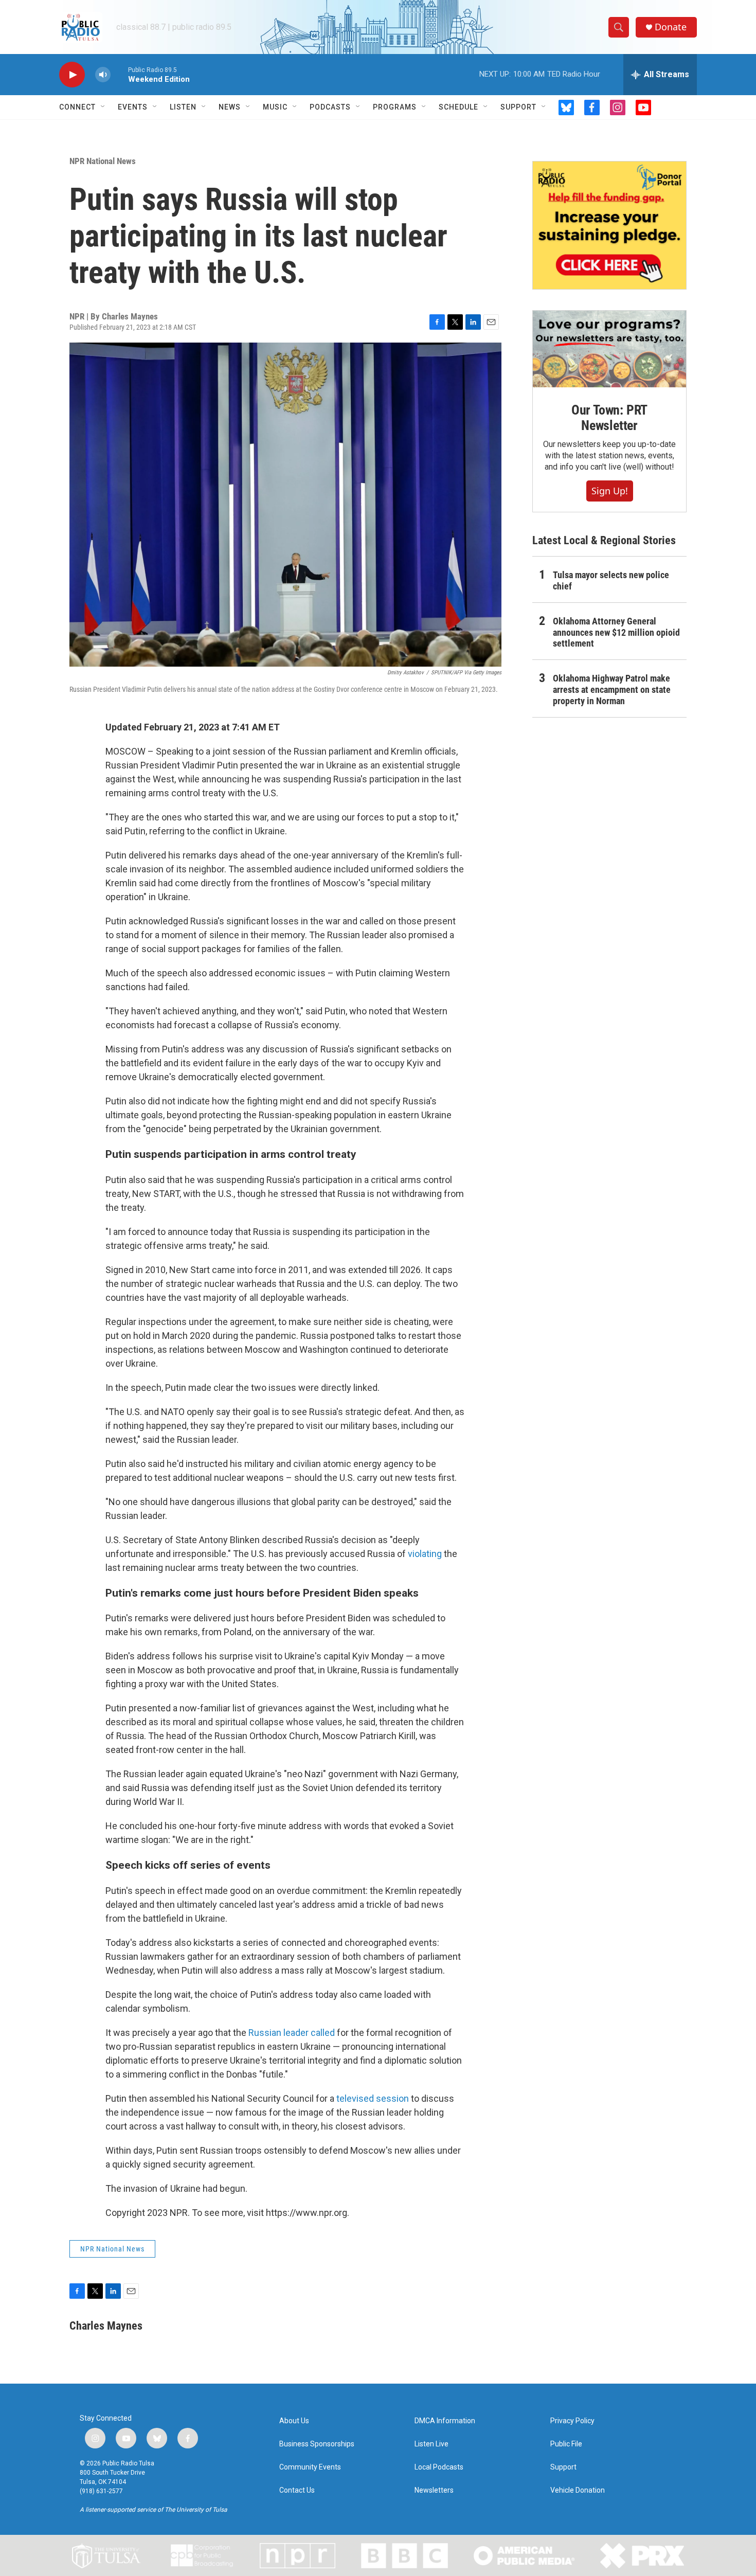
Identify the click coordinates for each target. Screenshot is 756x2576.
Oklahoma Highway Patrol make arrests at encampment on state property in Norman (612, 690)
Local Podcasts (439, 2467)
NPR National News (103, 161)
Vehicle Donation (578, 2490)
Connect (77, 107)
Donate (671, 27)
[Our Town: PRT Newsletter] (609, 349)
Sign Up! (610, 491)
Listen (183, 107)
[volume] (103, 75)
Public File (566, 2444)
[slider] (119, 74)
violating (425, 1554)
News (230, 107)
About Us (294, 2421)
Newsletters (434, 2490)
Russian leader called (293, 2033)
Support (518, 107)
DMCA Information (445, 2421)
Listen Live (431, 2444)
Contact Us (297, 2490)
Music (275, 107)
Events (133, 107)
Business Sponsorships (317, 2444)
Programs (395, 107)
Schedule (458, 107)
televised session (373, 2098)
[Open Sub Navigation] (103, 107)
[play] (72, 75)
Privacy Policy (572, 2421)
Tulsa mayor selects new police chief (611, 580)
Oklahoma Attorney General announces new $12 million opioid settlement (616, 632)
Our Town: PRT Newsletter (609, 418)
